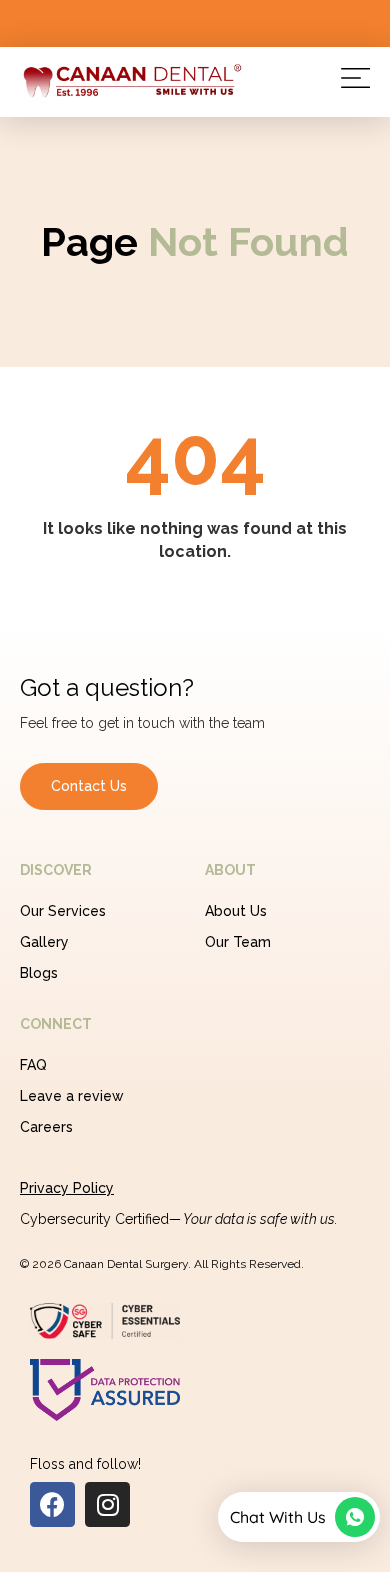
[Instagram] (107, 1504)
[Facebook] (52, 1504)
